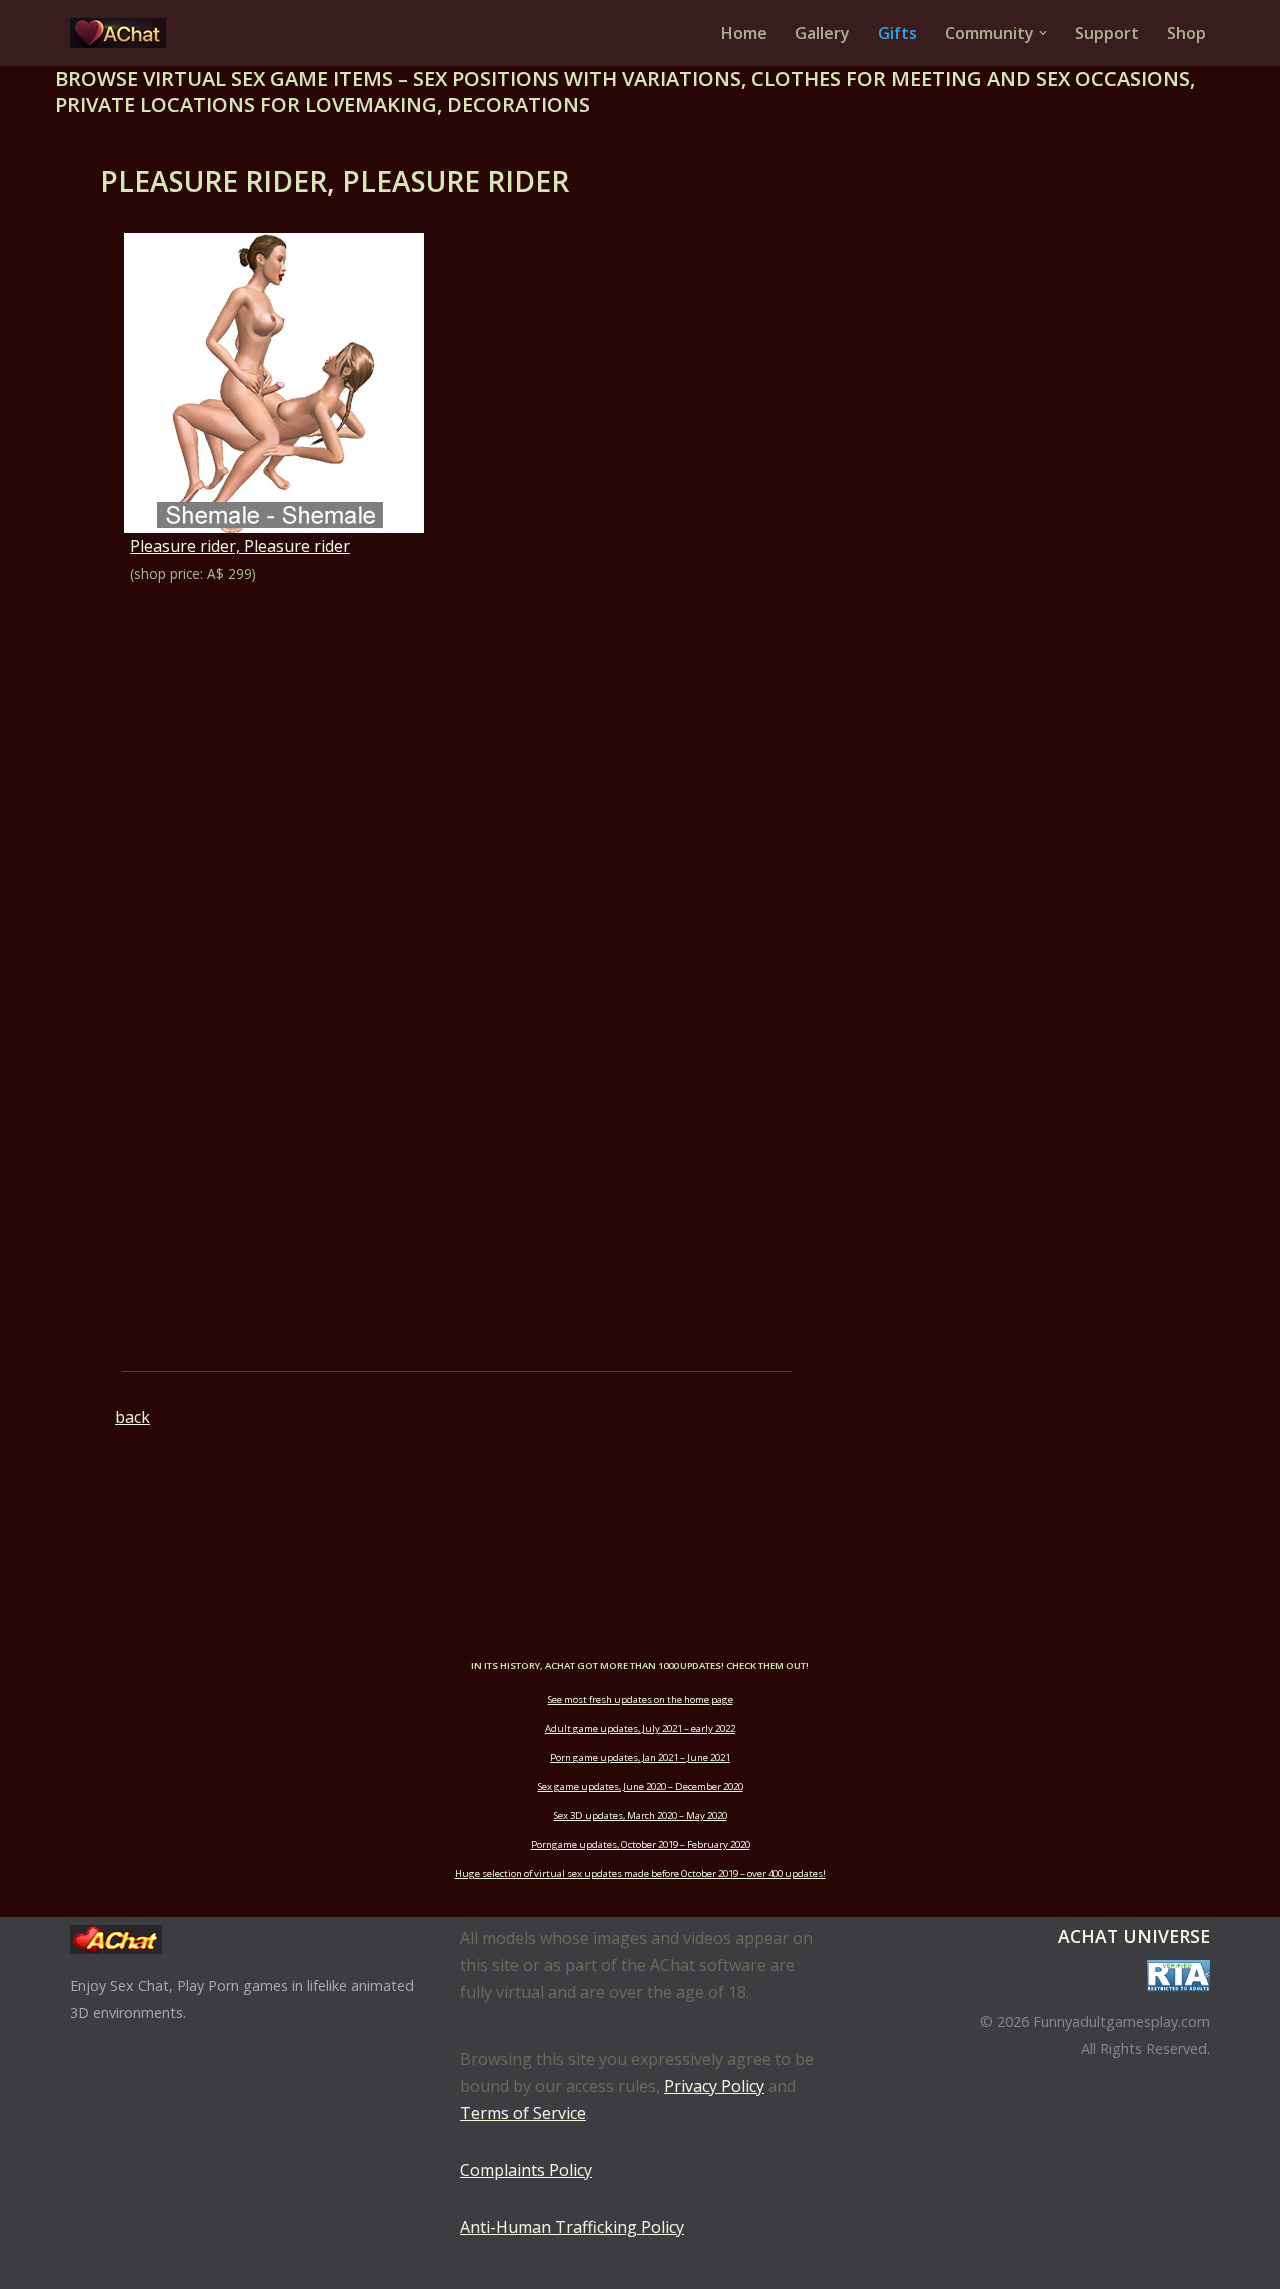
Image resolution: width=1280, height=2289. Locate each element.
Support (1107, 33)
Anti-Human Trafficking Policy (572, 2227)
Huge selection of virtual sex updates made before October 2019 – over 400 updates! (640, 1873)
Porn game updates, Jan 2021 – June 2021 (640, 1757)
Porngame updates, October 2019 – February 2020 (640, 1844)
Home (744, 33)
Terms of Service (523, 2113)
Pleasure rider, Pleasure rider (240, 546)
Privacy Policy (714, 2086)
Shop (1186, 33)
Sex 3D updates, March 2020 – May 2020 (640, 1815)
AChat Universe (1134, 1936)
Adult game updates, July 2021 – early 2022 (640, 1728)
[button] (1043, 33)
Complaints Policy (526, 2170)
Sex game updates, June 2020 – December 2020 (640, 1786)
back (132, 1417)
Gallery (822, 33)
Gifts (897, 33)
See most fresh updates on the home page (640, 1699)
